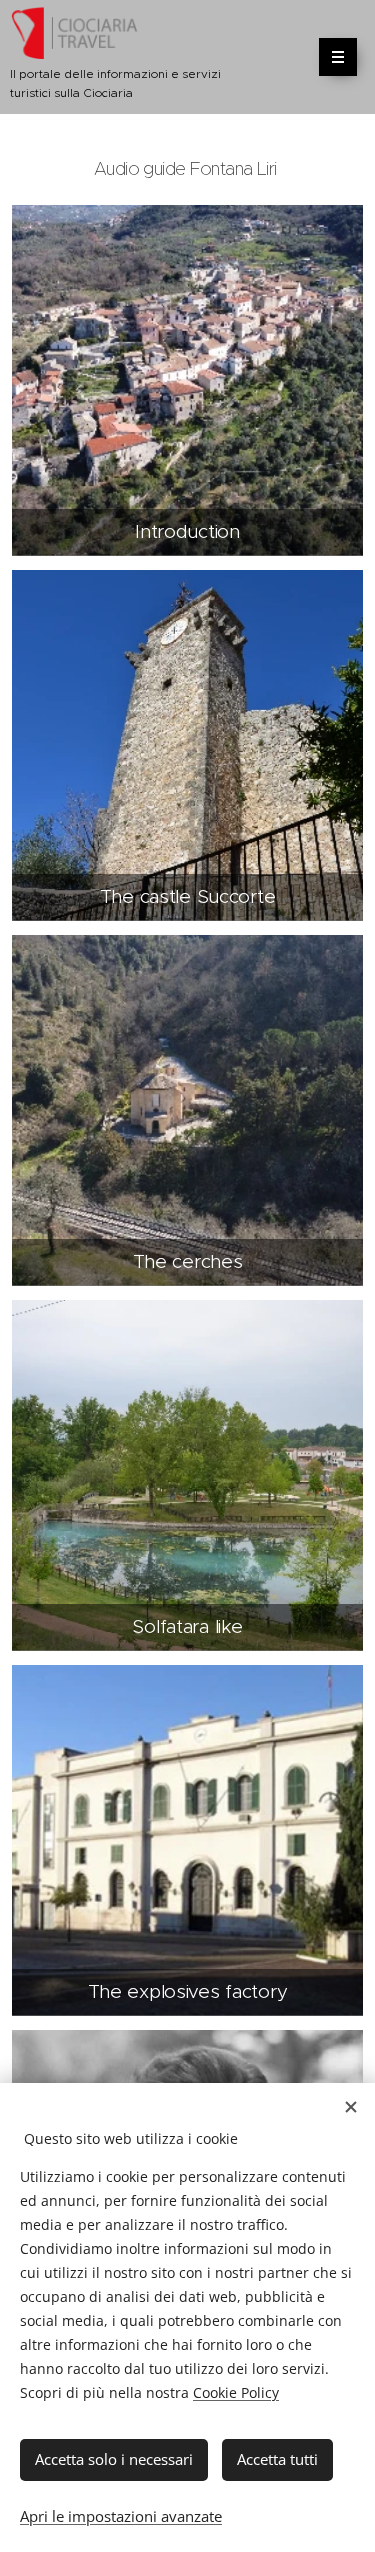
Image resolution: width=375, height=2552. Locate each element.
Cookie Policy (236, 2392)
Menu (338, 57)
